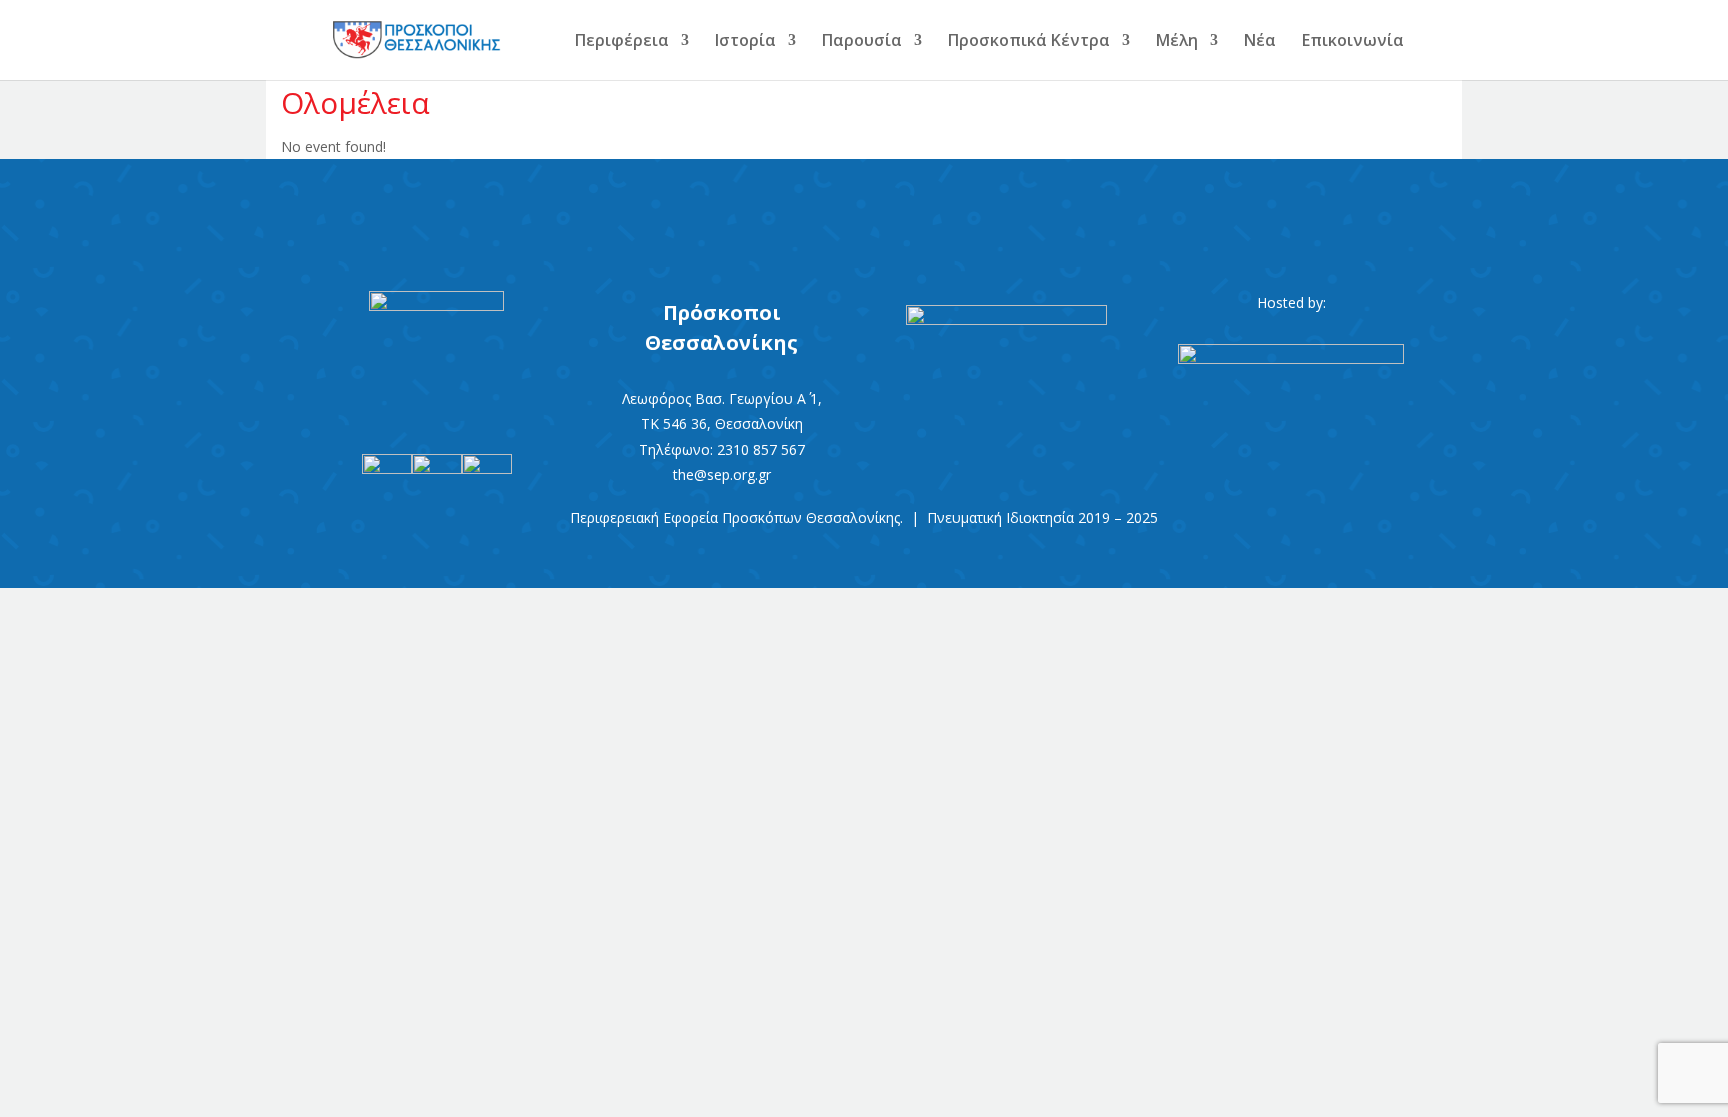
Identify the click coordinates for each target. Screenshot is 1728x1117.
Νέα (1260, 42)
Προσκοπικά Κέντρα (1029, 42)
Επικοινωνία (1353, 42)
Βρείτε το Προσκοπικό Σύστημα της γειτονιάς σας (864, 211)
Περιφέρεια (622, 42)
